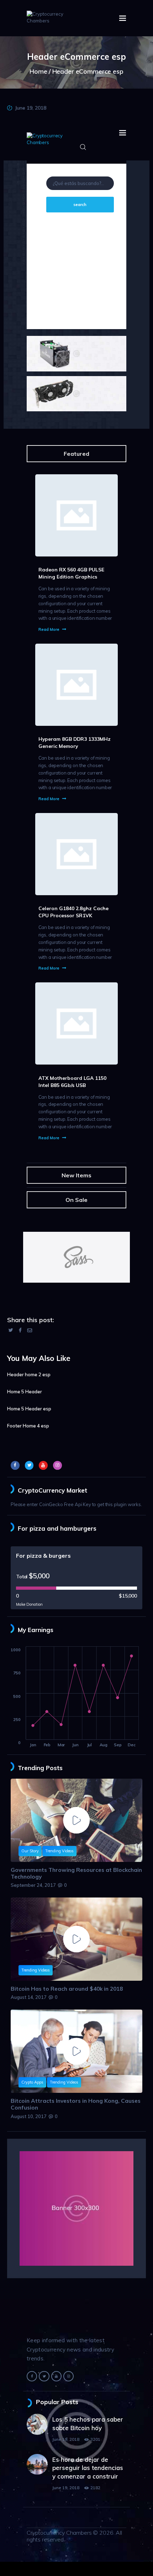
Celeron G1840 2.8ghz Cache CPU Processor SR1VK (73, 912)
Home (38, 71)
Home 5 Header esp (29, 1409)
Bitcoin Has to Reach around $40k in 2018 (67, 1989)
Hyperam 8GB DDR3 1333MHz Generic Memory (75, 742)
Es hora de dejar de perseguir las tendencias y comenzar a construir (88, 2468)
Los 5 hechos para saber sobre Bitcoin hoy (88, 2424)
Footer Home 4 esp (28, 1426)
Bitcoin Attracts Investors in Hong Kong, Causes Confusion (76, 2104)
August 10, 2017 (29, 2116)
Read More (49, 629)
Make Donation (29, 1604)
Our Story (30, 1851)
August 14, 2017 (29, 1997)
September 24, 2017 (33, 1885)
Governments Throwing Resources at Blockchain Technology (76, 1873)
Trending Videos (59, 1851)
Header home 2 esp (29, 1374)
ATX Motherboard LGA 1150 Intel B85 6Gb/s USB (72, 1081)
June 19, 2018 (31, 108)
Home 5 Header (25, 1392)
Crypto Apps (32, 2082)
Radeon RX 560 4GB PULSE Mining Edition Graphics (71, 573)
